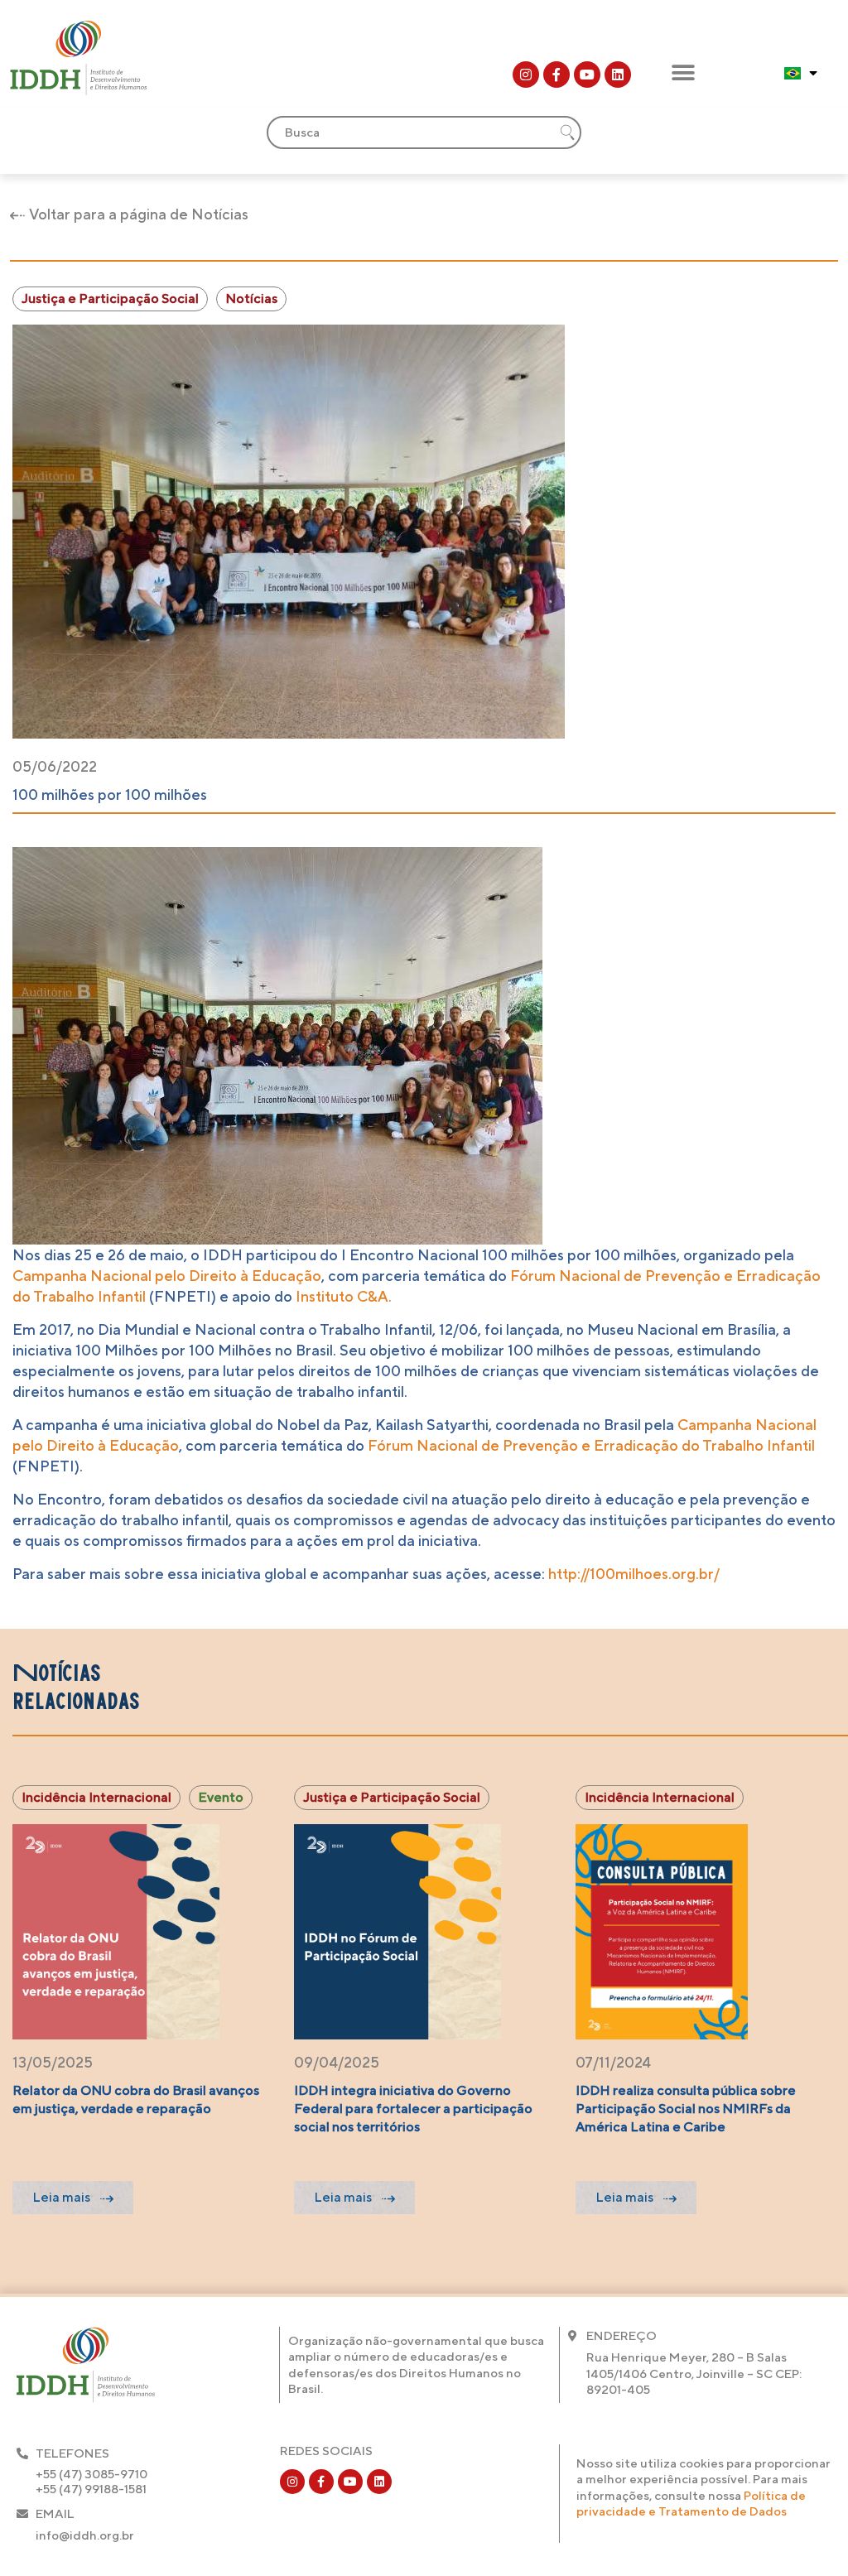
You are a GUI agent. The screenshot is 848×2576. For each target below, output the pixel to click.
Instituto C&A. (344, 1296)
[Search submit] (567, 132)
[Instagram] (526, 75)
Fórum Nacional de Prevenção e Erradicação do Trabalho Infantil (591, 1445)
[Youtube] (587, 75)
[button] (683, 72)
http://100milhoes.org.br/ (634, 1574)
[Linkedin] (618, 75)
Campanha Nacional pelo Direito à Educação (167, 1276)
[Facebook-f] (556, 75)
